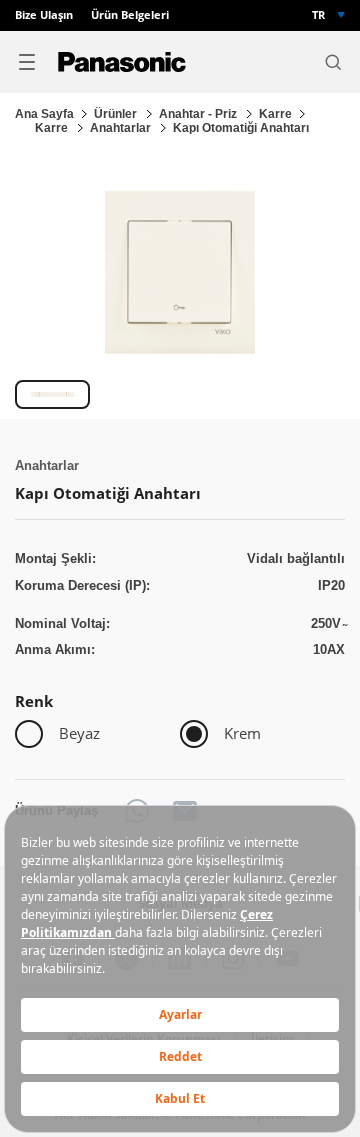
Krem (242, 733)
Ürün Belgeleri (130, 15)
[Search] (333, 62)
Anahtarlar (122, 128)
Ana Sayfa (44, 114)
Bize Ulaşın (44, 15)
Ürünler (117, 114)
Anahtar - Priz (199, 114)
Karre (275, 114)
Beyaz (79, 733)
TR (318, 15)
